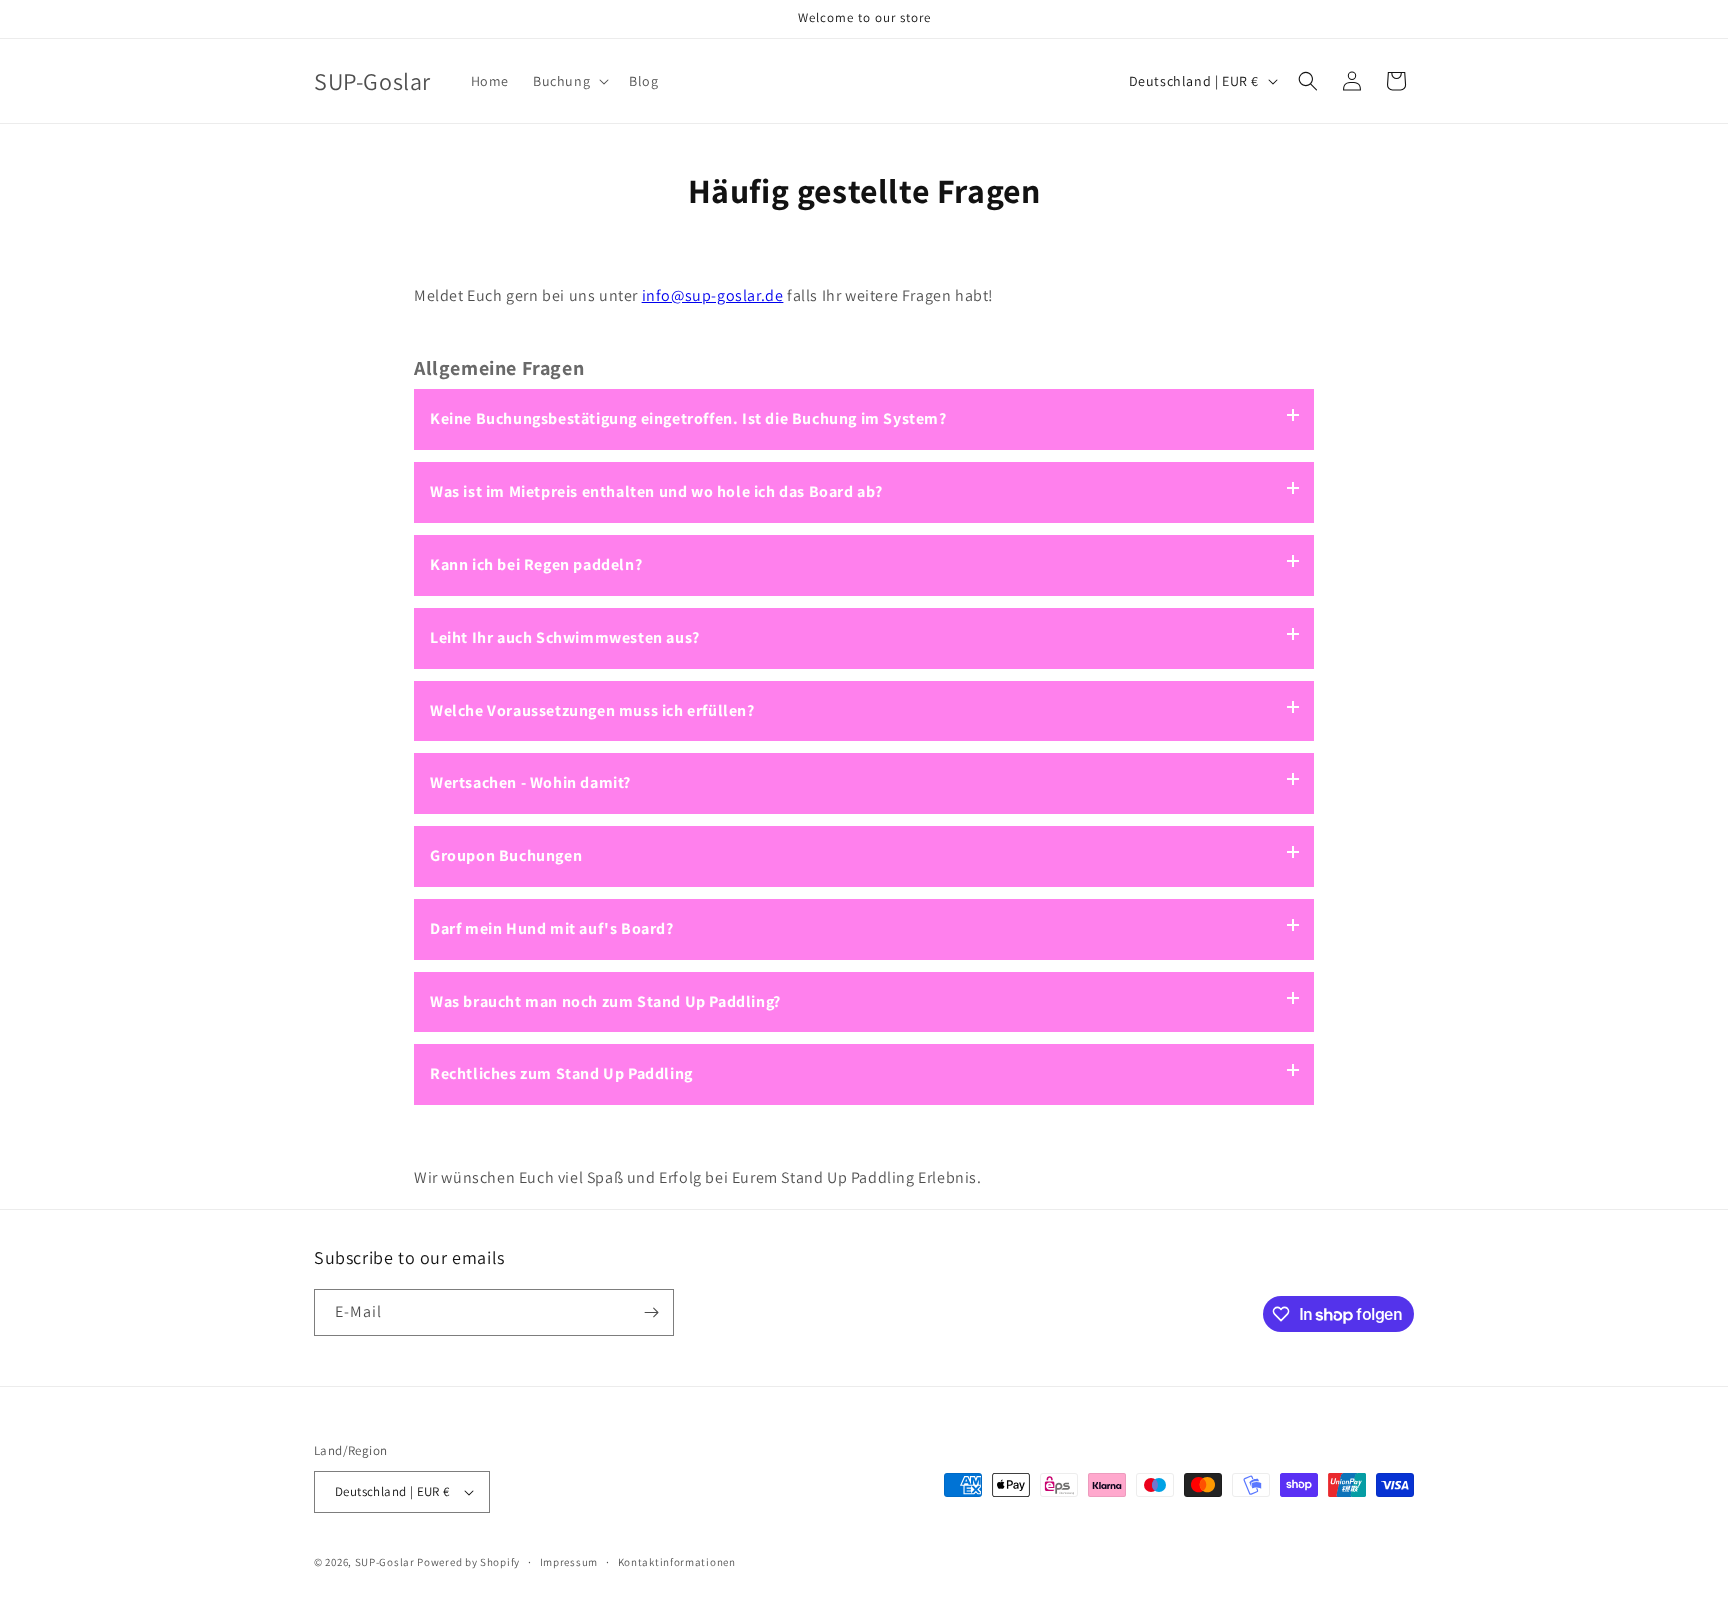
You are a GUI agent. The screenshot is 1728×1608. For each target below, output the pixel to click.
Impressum (569, 1562)
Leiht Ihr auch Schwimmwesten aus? (565, 637)
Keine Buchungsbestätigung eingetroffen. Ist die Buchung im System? (688, 418)
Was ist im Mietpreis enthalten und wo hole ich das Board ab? (656, 491)
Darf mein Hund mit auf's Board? (552, 928)
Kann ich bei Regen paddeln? (536, 564)
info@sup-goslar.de (713, 295)
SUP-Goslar (385, 1562)
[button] (569, 81)
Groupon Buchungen (506, 855)
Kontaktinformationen (677, 1562)
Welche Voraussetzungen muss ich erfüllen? (592, 710)
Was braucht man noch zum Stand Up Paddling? (605, 1001)
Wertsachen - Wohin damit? (530, 782)
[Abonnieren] (651, 1312)
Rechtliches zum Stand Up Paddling (561, 1073)
